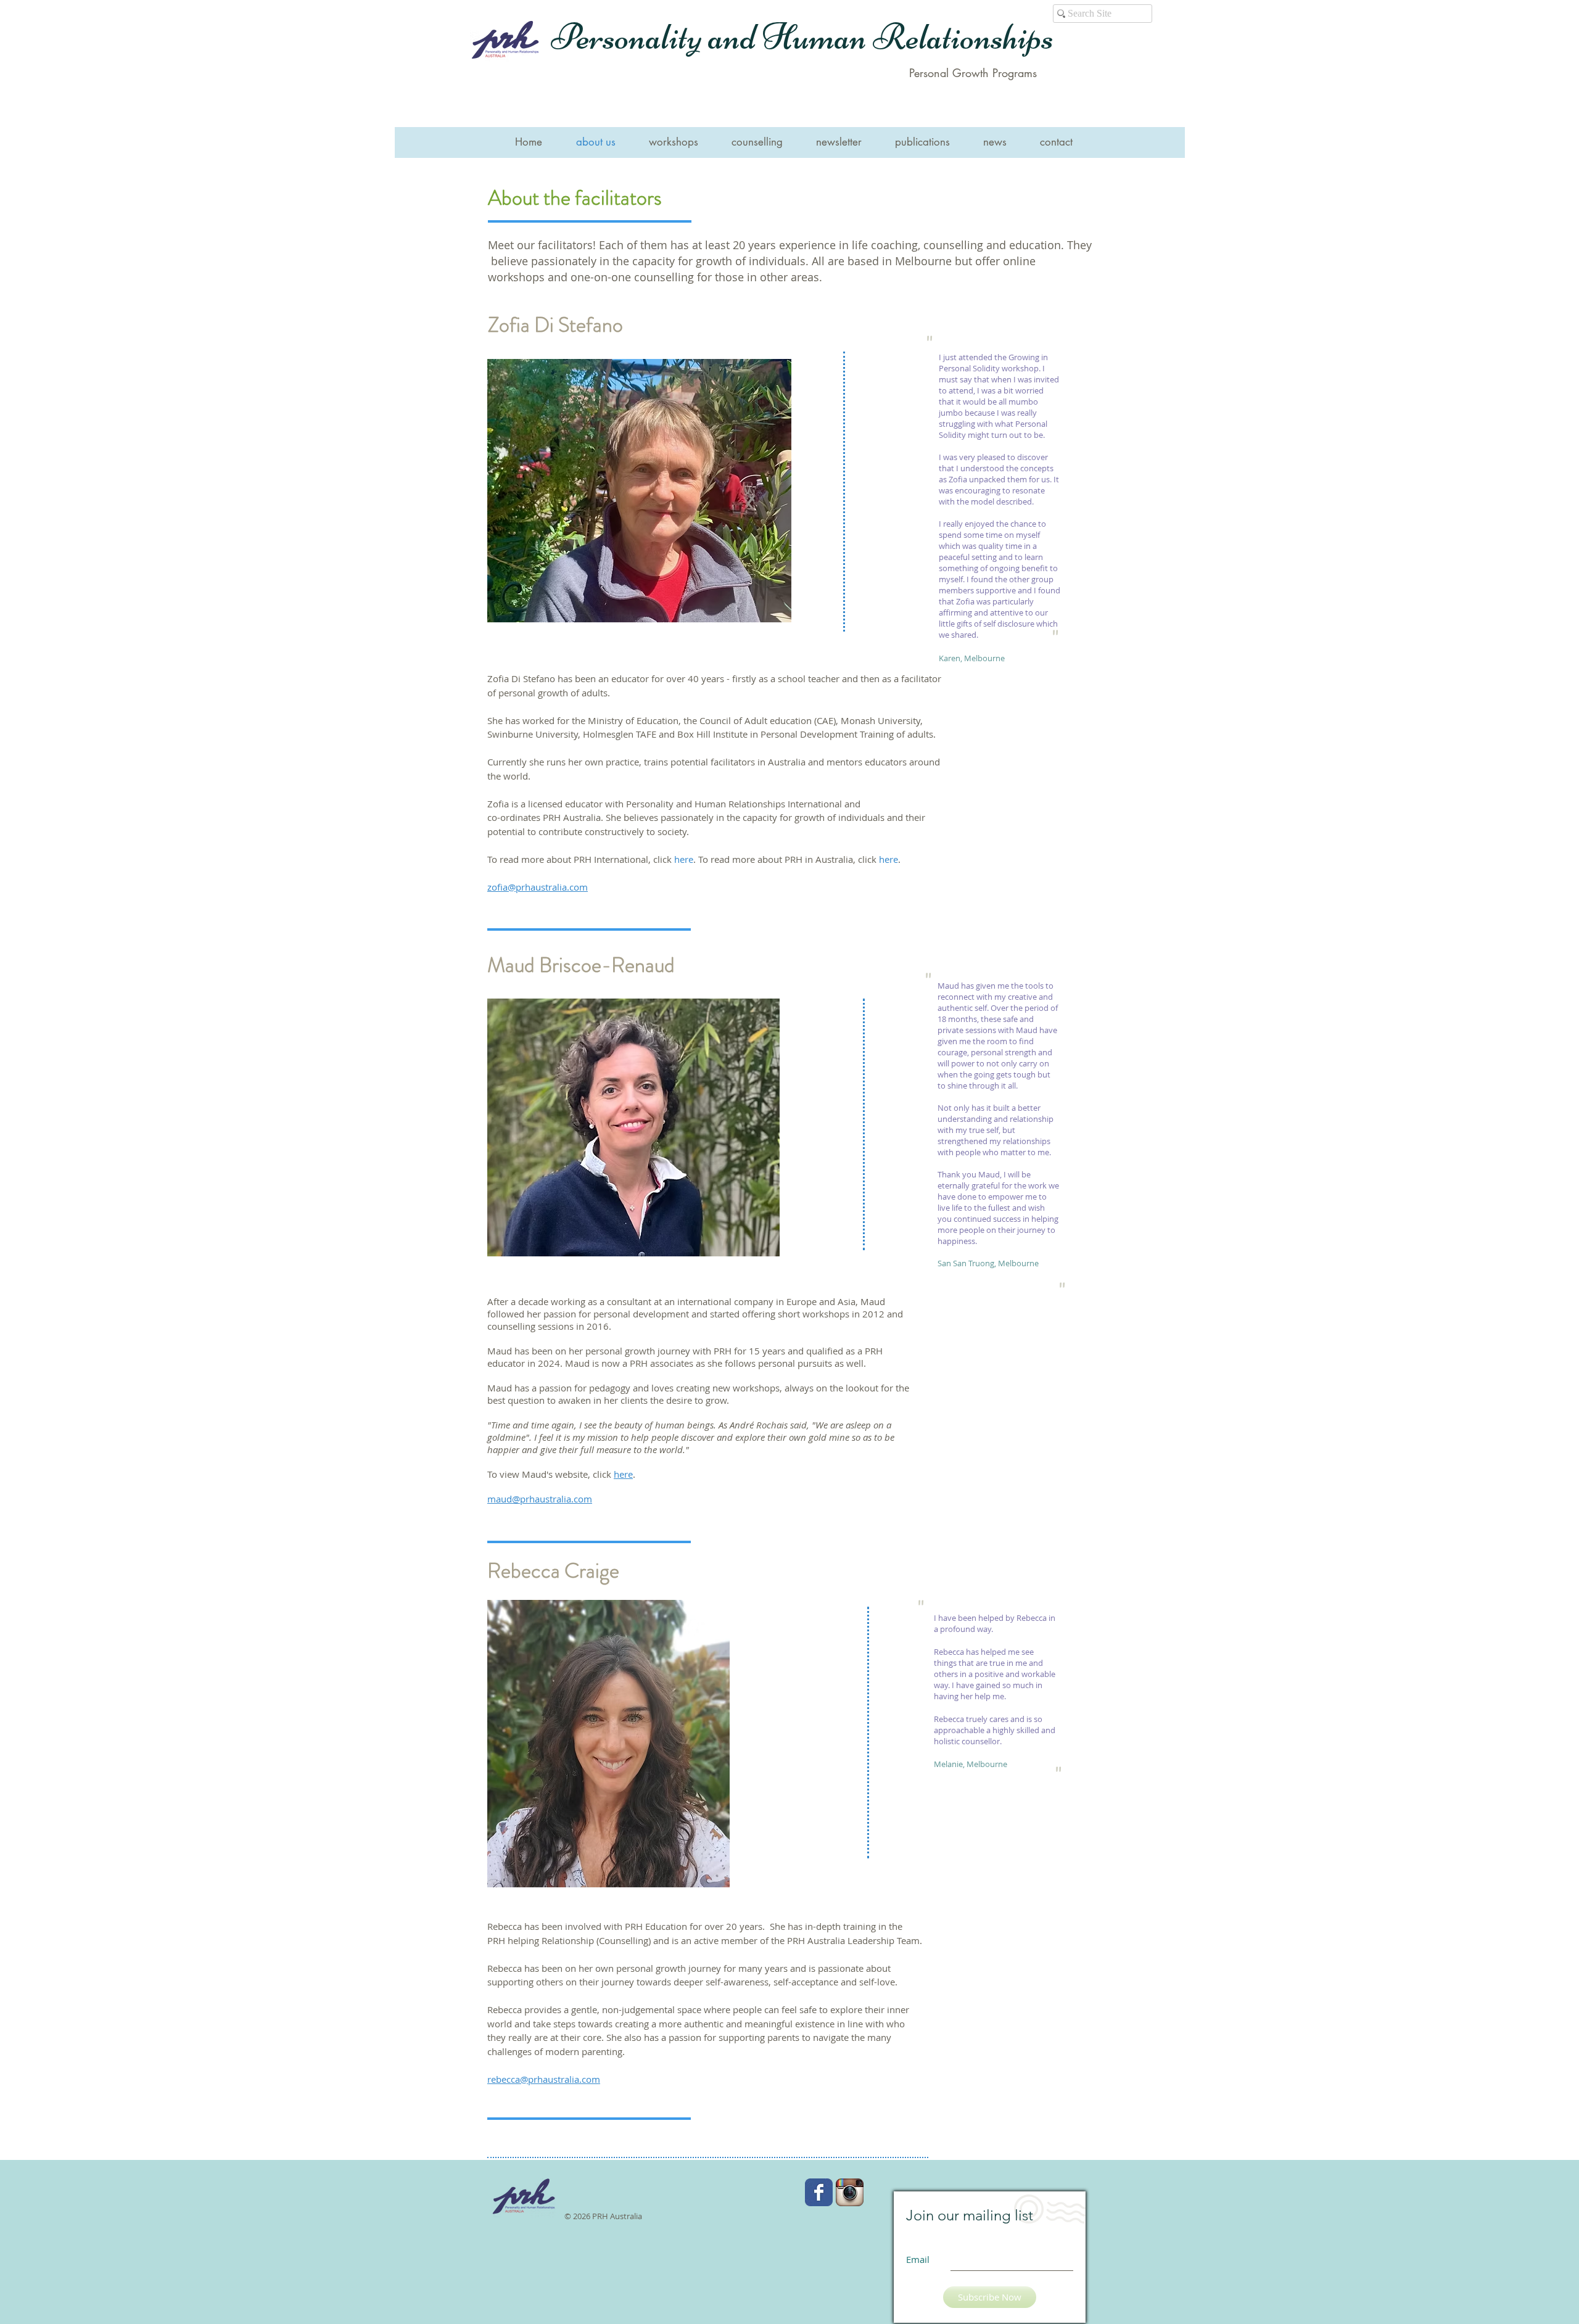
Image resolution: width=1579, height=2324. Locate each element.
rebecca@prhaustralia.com (544, 2079)
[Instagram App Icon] (850, 2192)
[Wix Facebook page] (819, 2192)
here (684, 859)
